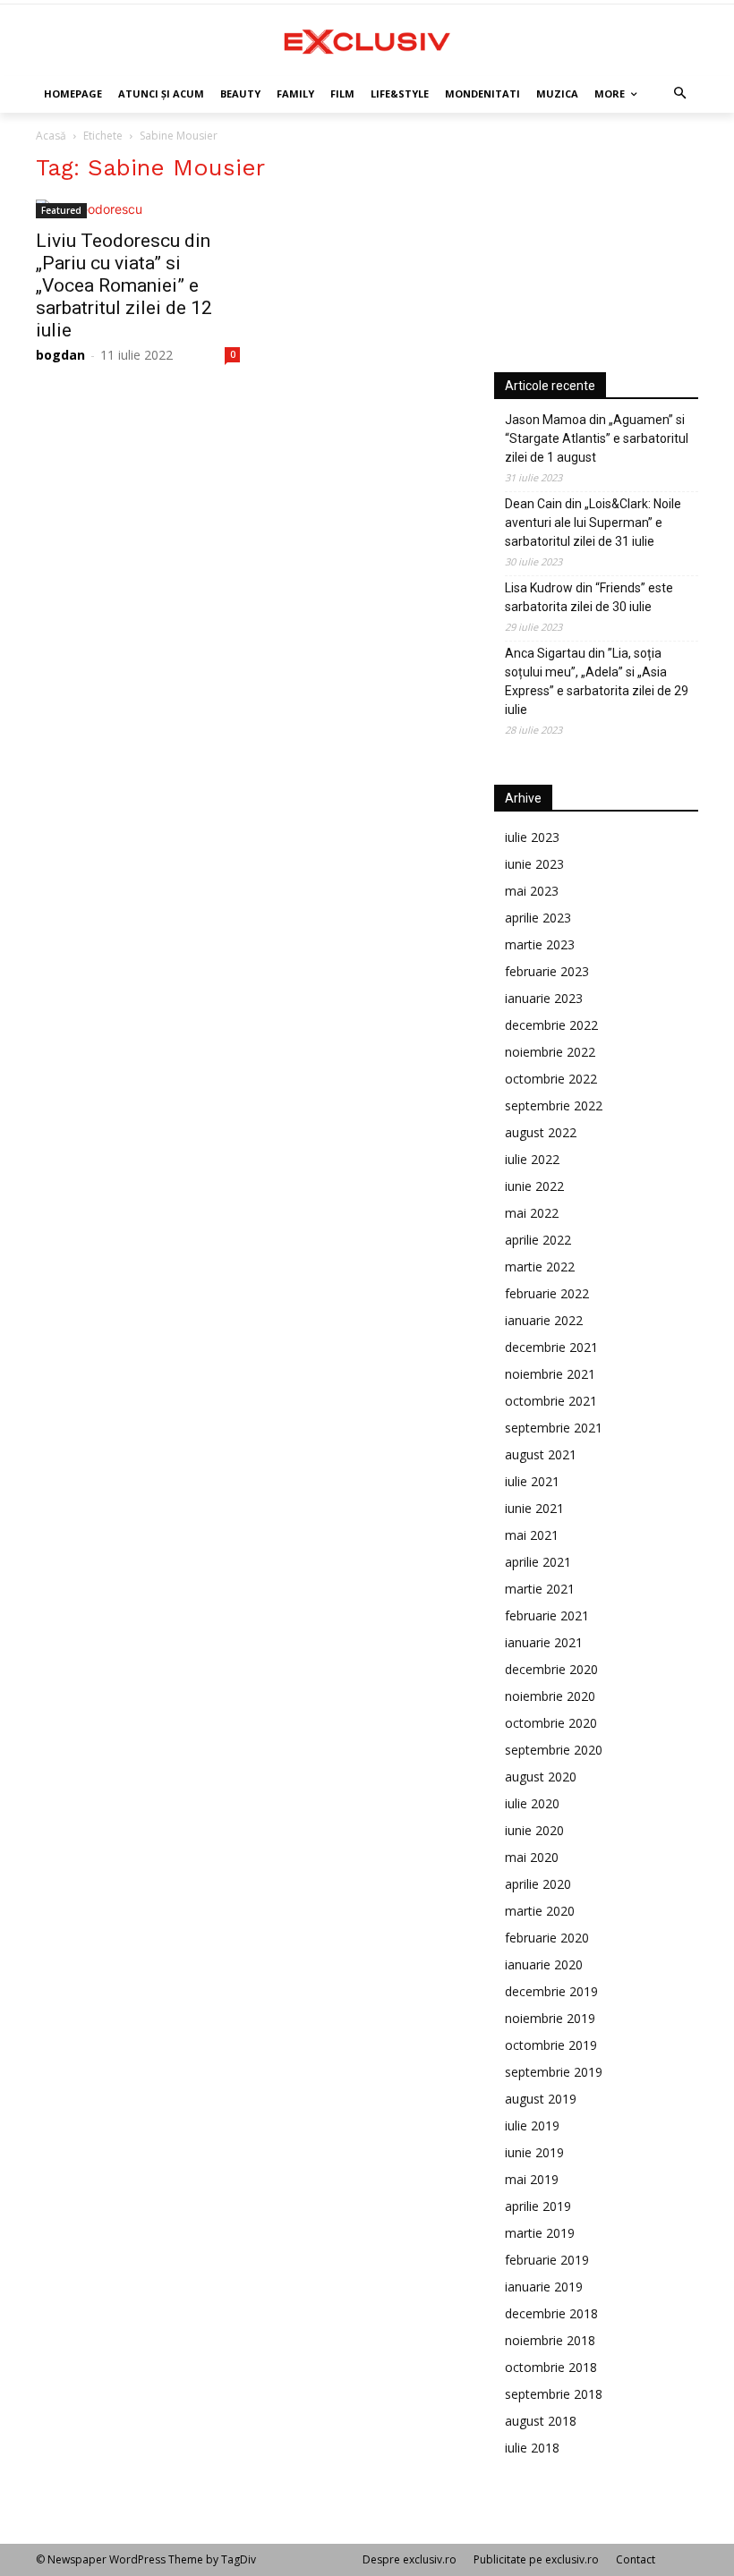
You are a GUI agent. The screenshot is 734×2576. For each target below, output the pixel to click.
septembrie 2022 (554, 1105)
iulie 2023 (532, 837)
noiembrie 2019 (550, 2018)
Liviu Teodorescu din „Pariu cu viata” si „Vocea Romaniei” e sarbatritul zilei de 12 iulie (124, 285)
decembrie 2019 (551, 1991)
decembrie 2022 (551, 1025)
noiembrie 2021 (550, 1374)
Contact (636, 2559)
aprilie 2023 (538, 918)
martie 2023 (540, 944)
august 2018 (541, 2421)
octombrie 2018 (551, 2367)
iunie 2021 (534, 1508)
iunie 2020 (534, 1830)
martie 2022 (540, 1267)
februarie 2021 (547, 1615)
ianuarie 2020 (544, 1964)
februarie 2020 (547, 1938)
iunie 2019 (534, 2152)
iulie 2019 (532, 2125)
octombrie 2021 (551, 1401)
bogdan (60, 355)
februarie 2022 (547, 1293)
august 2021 (541, 1454)
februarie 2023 (547, 971)
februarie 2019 (547, 2260)
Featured (61, 210)
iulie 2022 (532, 1159)
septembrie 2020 (554, 1750)
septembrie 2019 (554, 2072)
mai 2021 (532, 1535)
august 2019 (541, 2099)
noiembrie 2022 (550, 1052)
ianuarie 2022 (544, 1320)
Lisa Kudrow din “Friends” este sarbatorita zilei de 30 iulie (589, 597)
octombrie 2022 (551, 1079)
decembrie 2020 (551, 1669)
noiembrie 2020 (550, 1696)
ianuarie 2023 (544, 998)
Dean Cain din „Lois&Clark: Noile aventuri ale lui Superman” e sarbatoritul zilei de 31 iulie (593, 523)
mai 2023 (532, 891)
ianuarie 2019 (544, 2287)
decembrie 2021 (551, 1347)
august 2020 (541, 1777)
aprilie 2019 (538, 2206)
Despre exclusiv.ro (410, 2559)
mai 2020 (532, 1857)
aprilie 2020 (538, 1884)
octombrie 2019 (551, 2045)
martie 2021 (540, 1589)
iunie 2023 (534, 864)
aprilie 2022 (538, 1240)
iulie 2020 (532, 1803)
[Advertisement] (596, 243)
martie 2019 (540, 2233)
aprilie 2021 (538, 1562)
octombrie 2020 (551, 1723)
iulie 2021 (532, 1481)
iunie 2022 (534, 1186)
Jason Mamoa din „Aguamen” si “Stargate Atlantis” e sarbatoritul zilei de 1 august (597, 438)
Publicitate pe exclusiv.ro (536, 2559)
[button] (681, 94)
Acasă (51, 136)
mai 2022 (532, 1213)
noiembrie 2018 (550, 2340)
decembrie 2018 (551, 2313)
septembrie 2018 (554, 2394)
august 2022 (541, 1132)
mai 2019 (532, 2179)
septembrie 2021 (554, 1428)
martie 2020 (540, 1911)
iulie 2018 (532, 2448)
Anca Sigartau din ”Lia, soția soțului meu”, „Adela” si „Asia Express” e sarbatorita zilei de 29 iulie (597, 681)
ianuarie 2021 (544, 1642)
